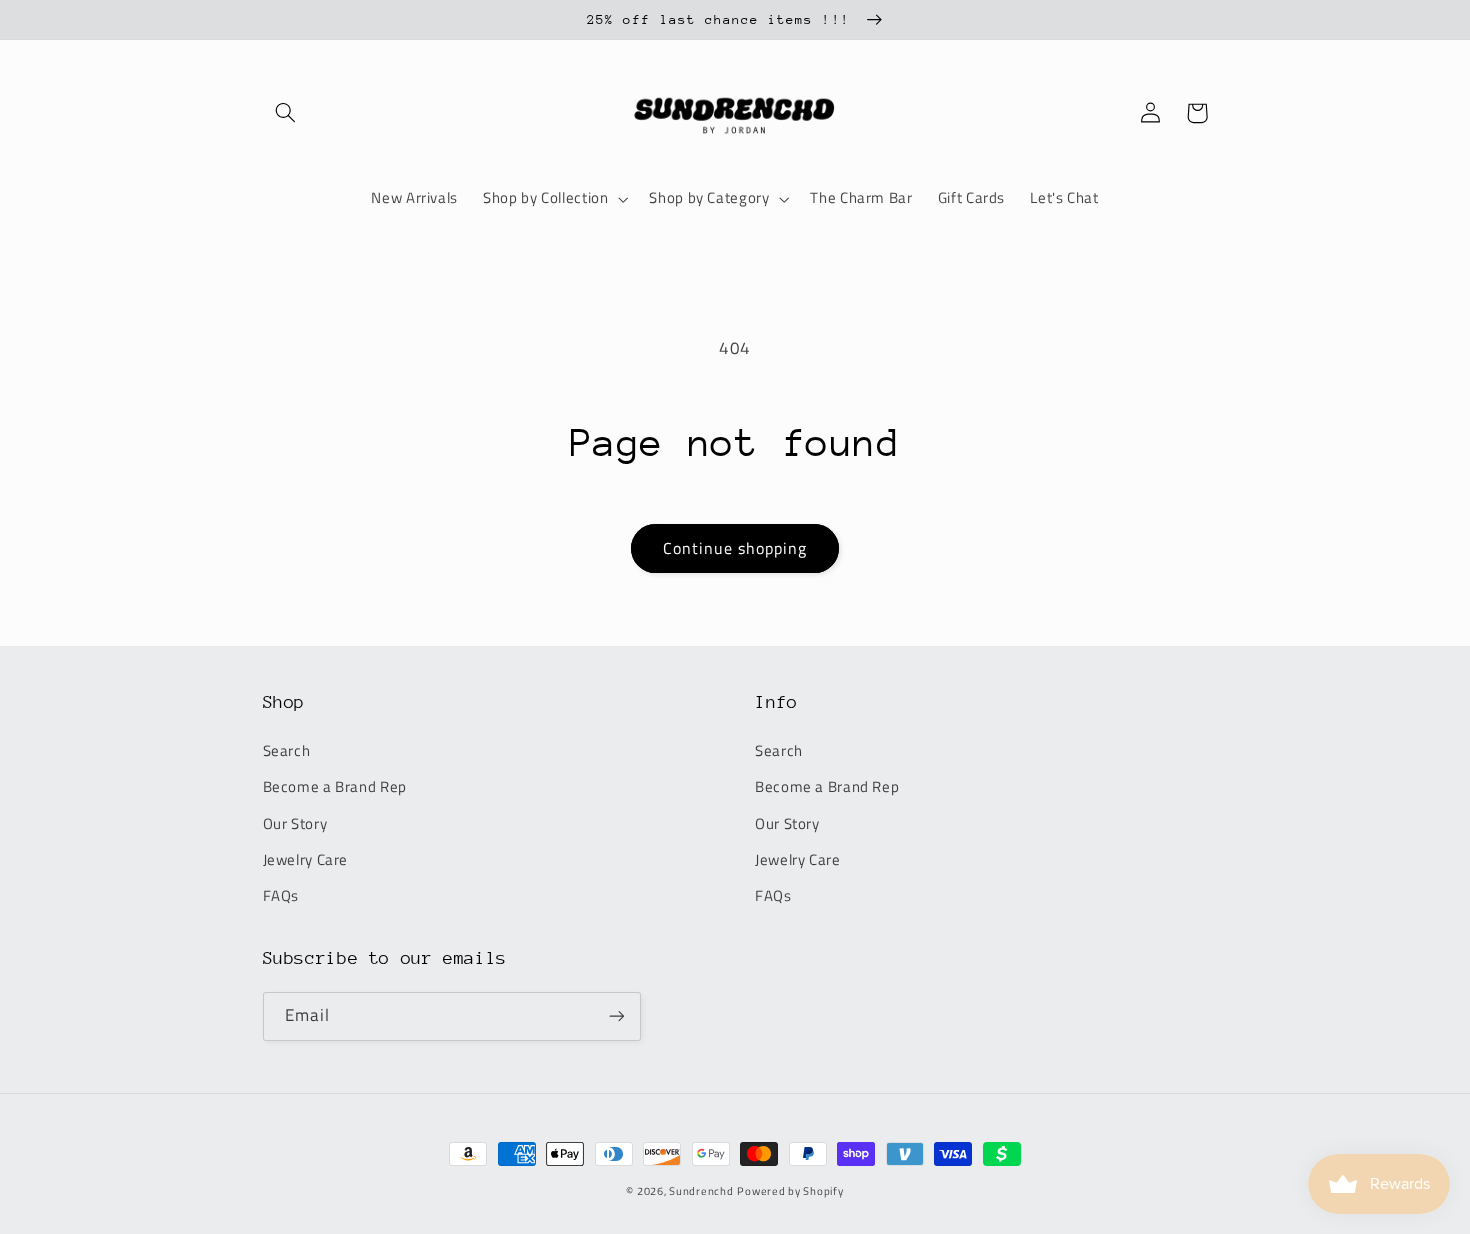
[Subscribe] (616, 1016)
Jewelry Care (306, 859)
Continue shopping (735, 548)
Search (287, 750)
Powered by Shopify (790, 1191)
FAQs (281, 895)
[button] (286, 113)
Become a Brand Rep (335, 786)
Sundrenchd (701, 1191)
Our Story (295, 823)
